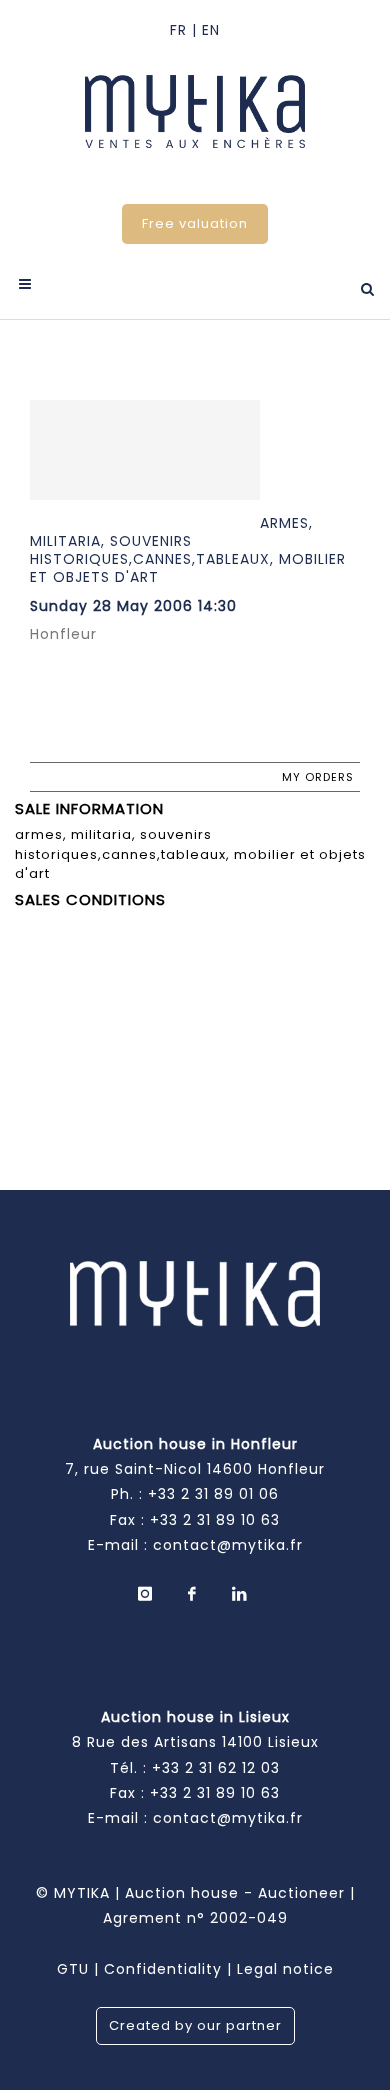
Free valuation (195, 223)
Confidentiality (163, 1969)
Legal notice (285, 1969)
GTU (73, 1969)
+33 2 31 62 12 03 (216, 1768)
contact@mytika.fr (228, 1545)
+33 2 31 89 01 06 (213, 1494)
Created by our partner (195, 2025)
